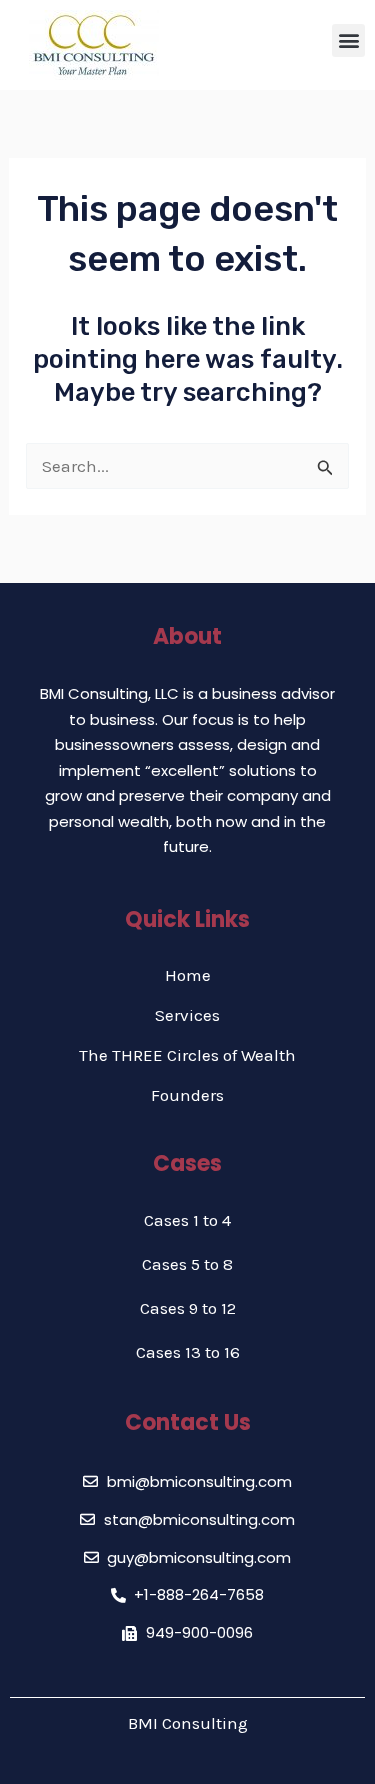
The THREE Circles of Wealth (187, 1055)
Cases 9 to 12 (188, 1308)
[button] (348, 40)
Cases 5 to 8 (187, 1264)
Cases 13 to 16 (188, 1352)
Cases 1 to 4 (187, 1220)
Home (188, 975)
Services (187, 1015)
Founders (187, 1095)
